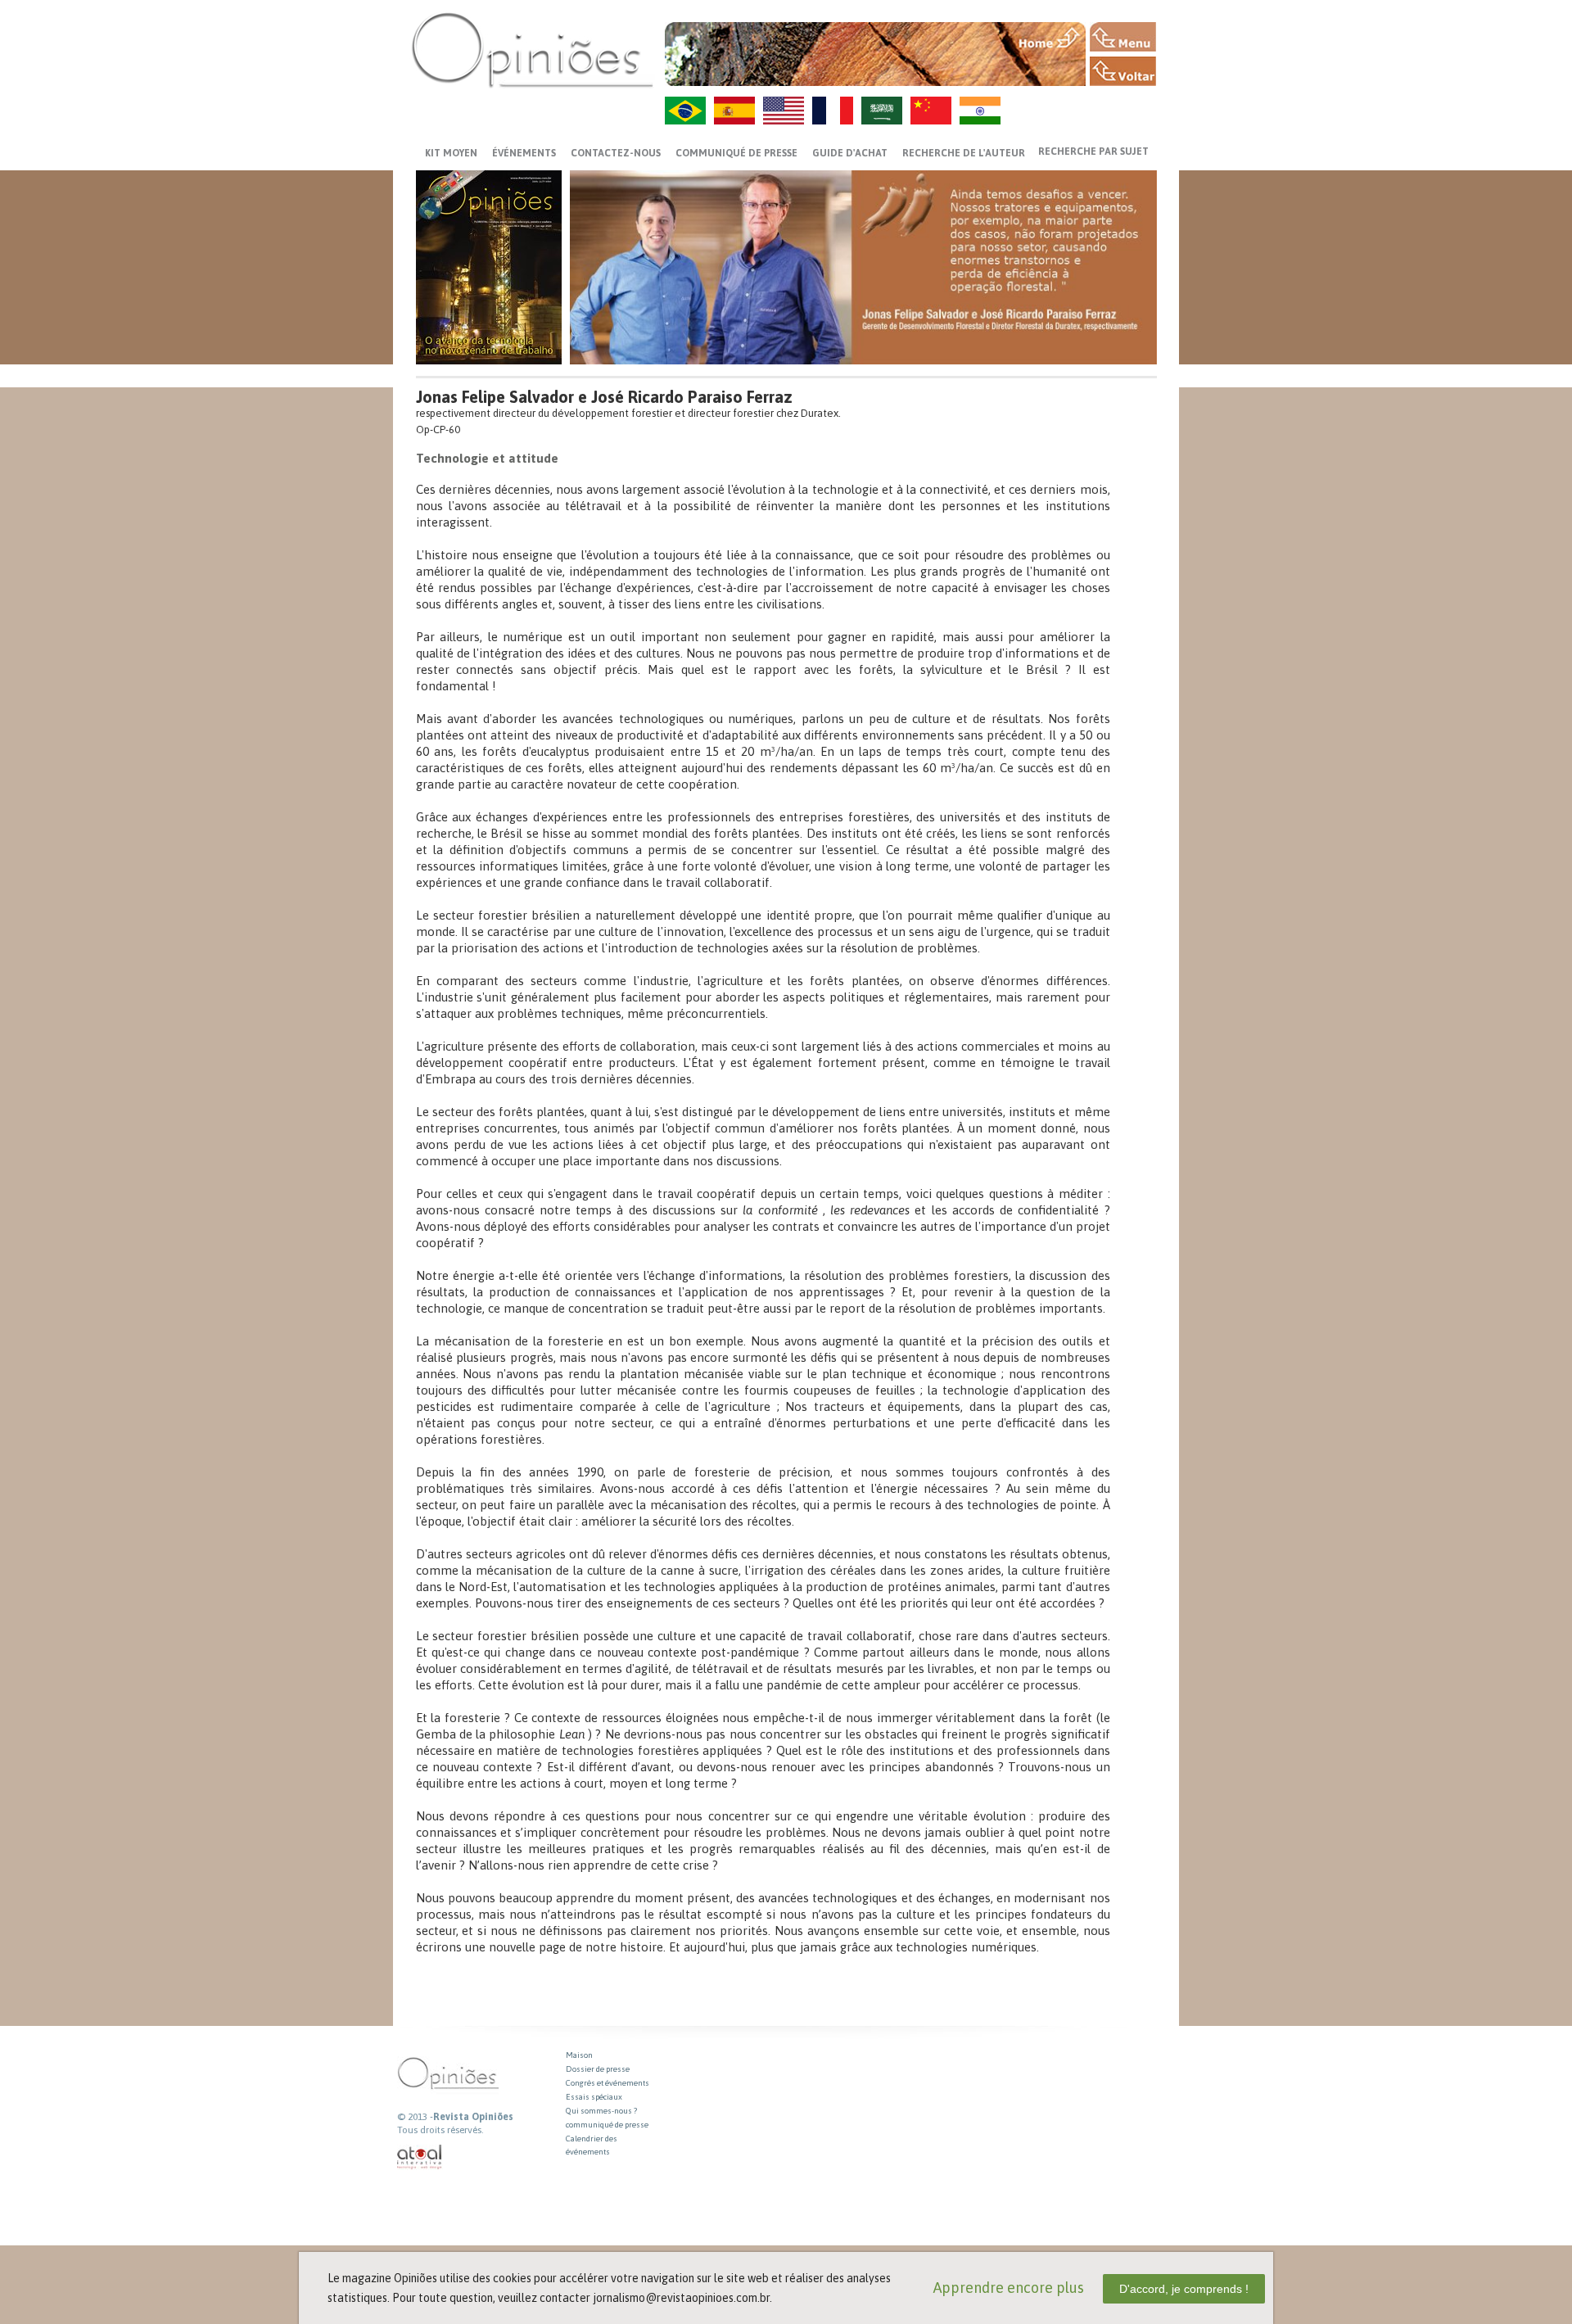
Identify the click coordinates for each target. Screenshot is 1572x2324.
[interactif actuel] (420, 2157)
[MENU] (1123, 37)
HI (980, 111)
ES (734, 111)
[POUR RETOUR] (1123, 71)
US (784, 111)
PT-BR (685, 111)
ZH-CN (931, 111)
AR (882, 111)
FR (833, 111)
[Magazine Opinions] (532, 50)
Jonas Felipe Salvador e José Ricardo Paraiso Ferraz (604, 397)
